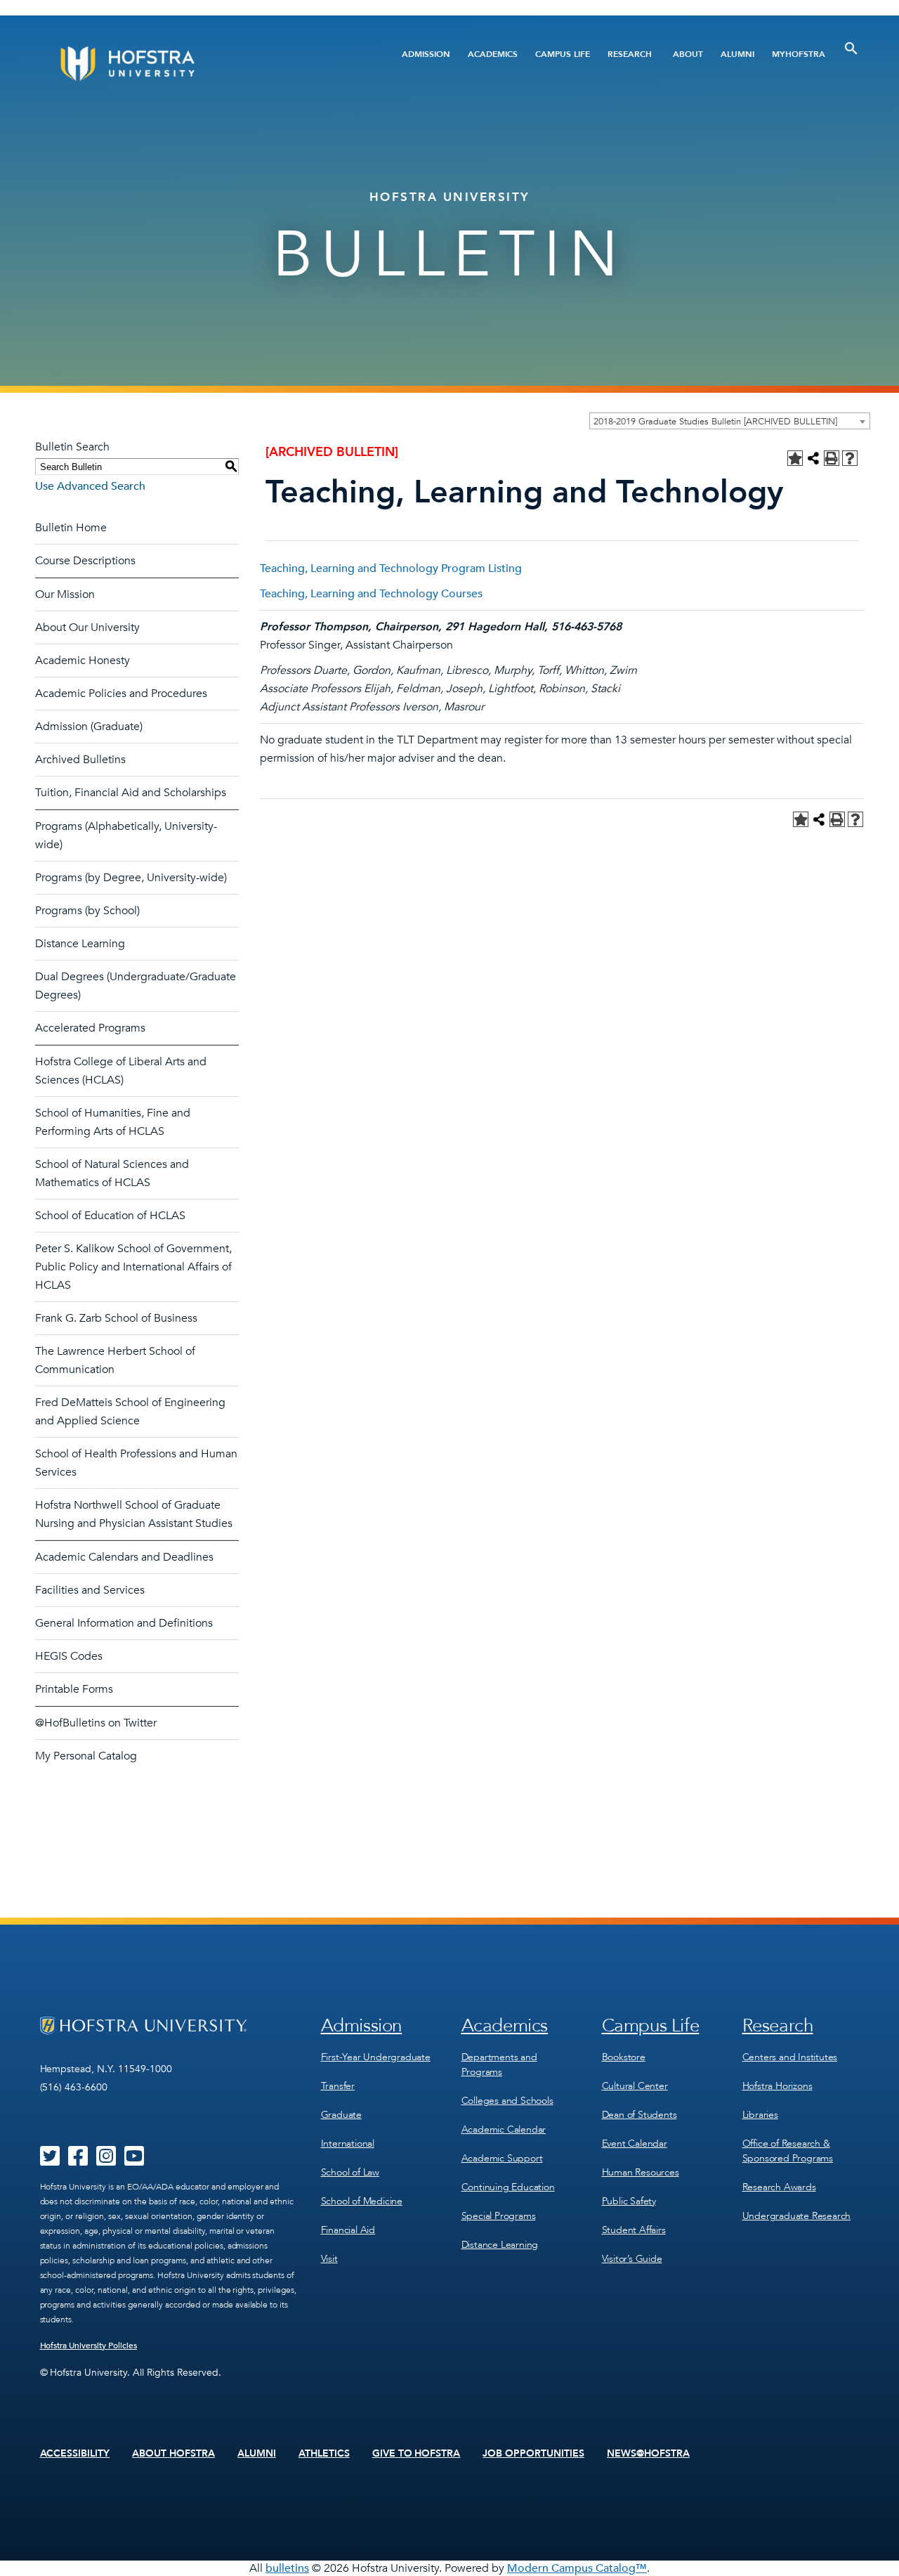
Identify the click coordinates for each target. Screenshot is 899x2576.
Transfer (338, 2086)
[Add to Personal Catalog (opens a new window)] (795, 458)
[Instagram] (106, 2161)
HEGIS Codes (69, 1656)
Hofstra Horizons (777, 2086)
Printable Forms (74, 1689)
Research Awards (779, 2187)
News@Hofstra (648, 2454)
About (688, 54)
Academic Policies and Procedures (121, 694)
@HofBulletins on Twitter (96, 1723)
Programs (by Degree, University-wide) (131, 878)
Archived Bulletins (80, 760)
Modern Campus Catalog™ (577, 2568)
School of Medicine (362, 2201)
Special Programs (499, 2216)
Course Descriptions (85, 561)
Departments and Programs (499, 2064)
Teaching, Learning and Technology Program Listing (391, 568)
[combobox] (730, 421)
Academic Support (502, 2158)
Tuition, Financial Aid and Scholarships (131, 793)
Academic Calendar (504, 2129)
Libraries (760, 2115)
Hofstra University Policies (89, 2346)
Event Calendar (635, 2144)
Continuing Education (508, 2187)
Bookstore (624, 2057)
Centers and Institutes (790, 2057)
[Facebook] (78, 2161)
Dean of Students (639, 2115)
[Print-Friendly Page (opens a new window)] (832, 458)
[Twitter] (50, 2161)
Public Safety (629, 2201)
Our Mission (65, 594)
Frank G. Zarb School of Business (116, 1318)
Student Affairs (634, 2230)
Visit (329, 2259)
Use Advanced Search (90, 486)
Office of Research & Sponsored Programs (788, 2151)
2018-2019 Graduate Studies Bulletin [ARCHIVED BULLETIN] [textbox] (715, 422)
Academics (493, 54)
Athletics (324, 2454)
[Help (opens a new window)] (850, 458)
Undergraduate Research (797, 2216)
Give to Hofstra (416, 2454)
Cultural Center (635, 2086)
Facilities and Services (90, 1590)
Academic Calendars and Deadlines (124, 1557)
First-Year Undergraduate (376, 2057)
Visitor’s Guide (632, 2259)
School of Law (350, 2172)
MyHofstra (799, 54)
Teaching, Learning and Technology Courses (371, 594)
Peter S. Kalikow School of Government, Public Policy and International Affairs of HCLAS (133, 1267)
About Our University (87, 627)
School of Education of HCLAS (110, 1216)
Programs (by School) (87, 911)
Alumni (737, 54)
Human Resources (641, 2172)
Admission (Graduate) (89, 727)
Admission (426, 54)
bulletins (287, 2568)
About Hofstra (173, 2454)
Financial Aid (348, 2230)
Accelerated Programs (90, 1028)
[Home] (181, 64)
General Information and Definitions (124, 1623)
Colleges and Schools (507, 2101)
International (348, 2144)
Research (630, 54)
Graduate (341, 2115)
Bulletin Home (71, 528)
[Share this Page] (813, 458)
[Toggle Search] (851, 48)
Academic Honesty (83, 661)
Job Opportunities (533, 2454)
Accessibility (75, 2454)
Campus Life (563, 54)
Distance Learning (80, 944)
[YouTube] (134, 2161)
